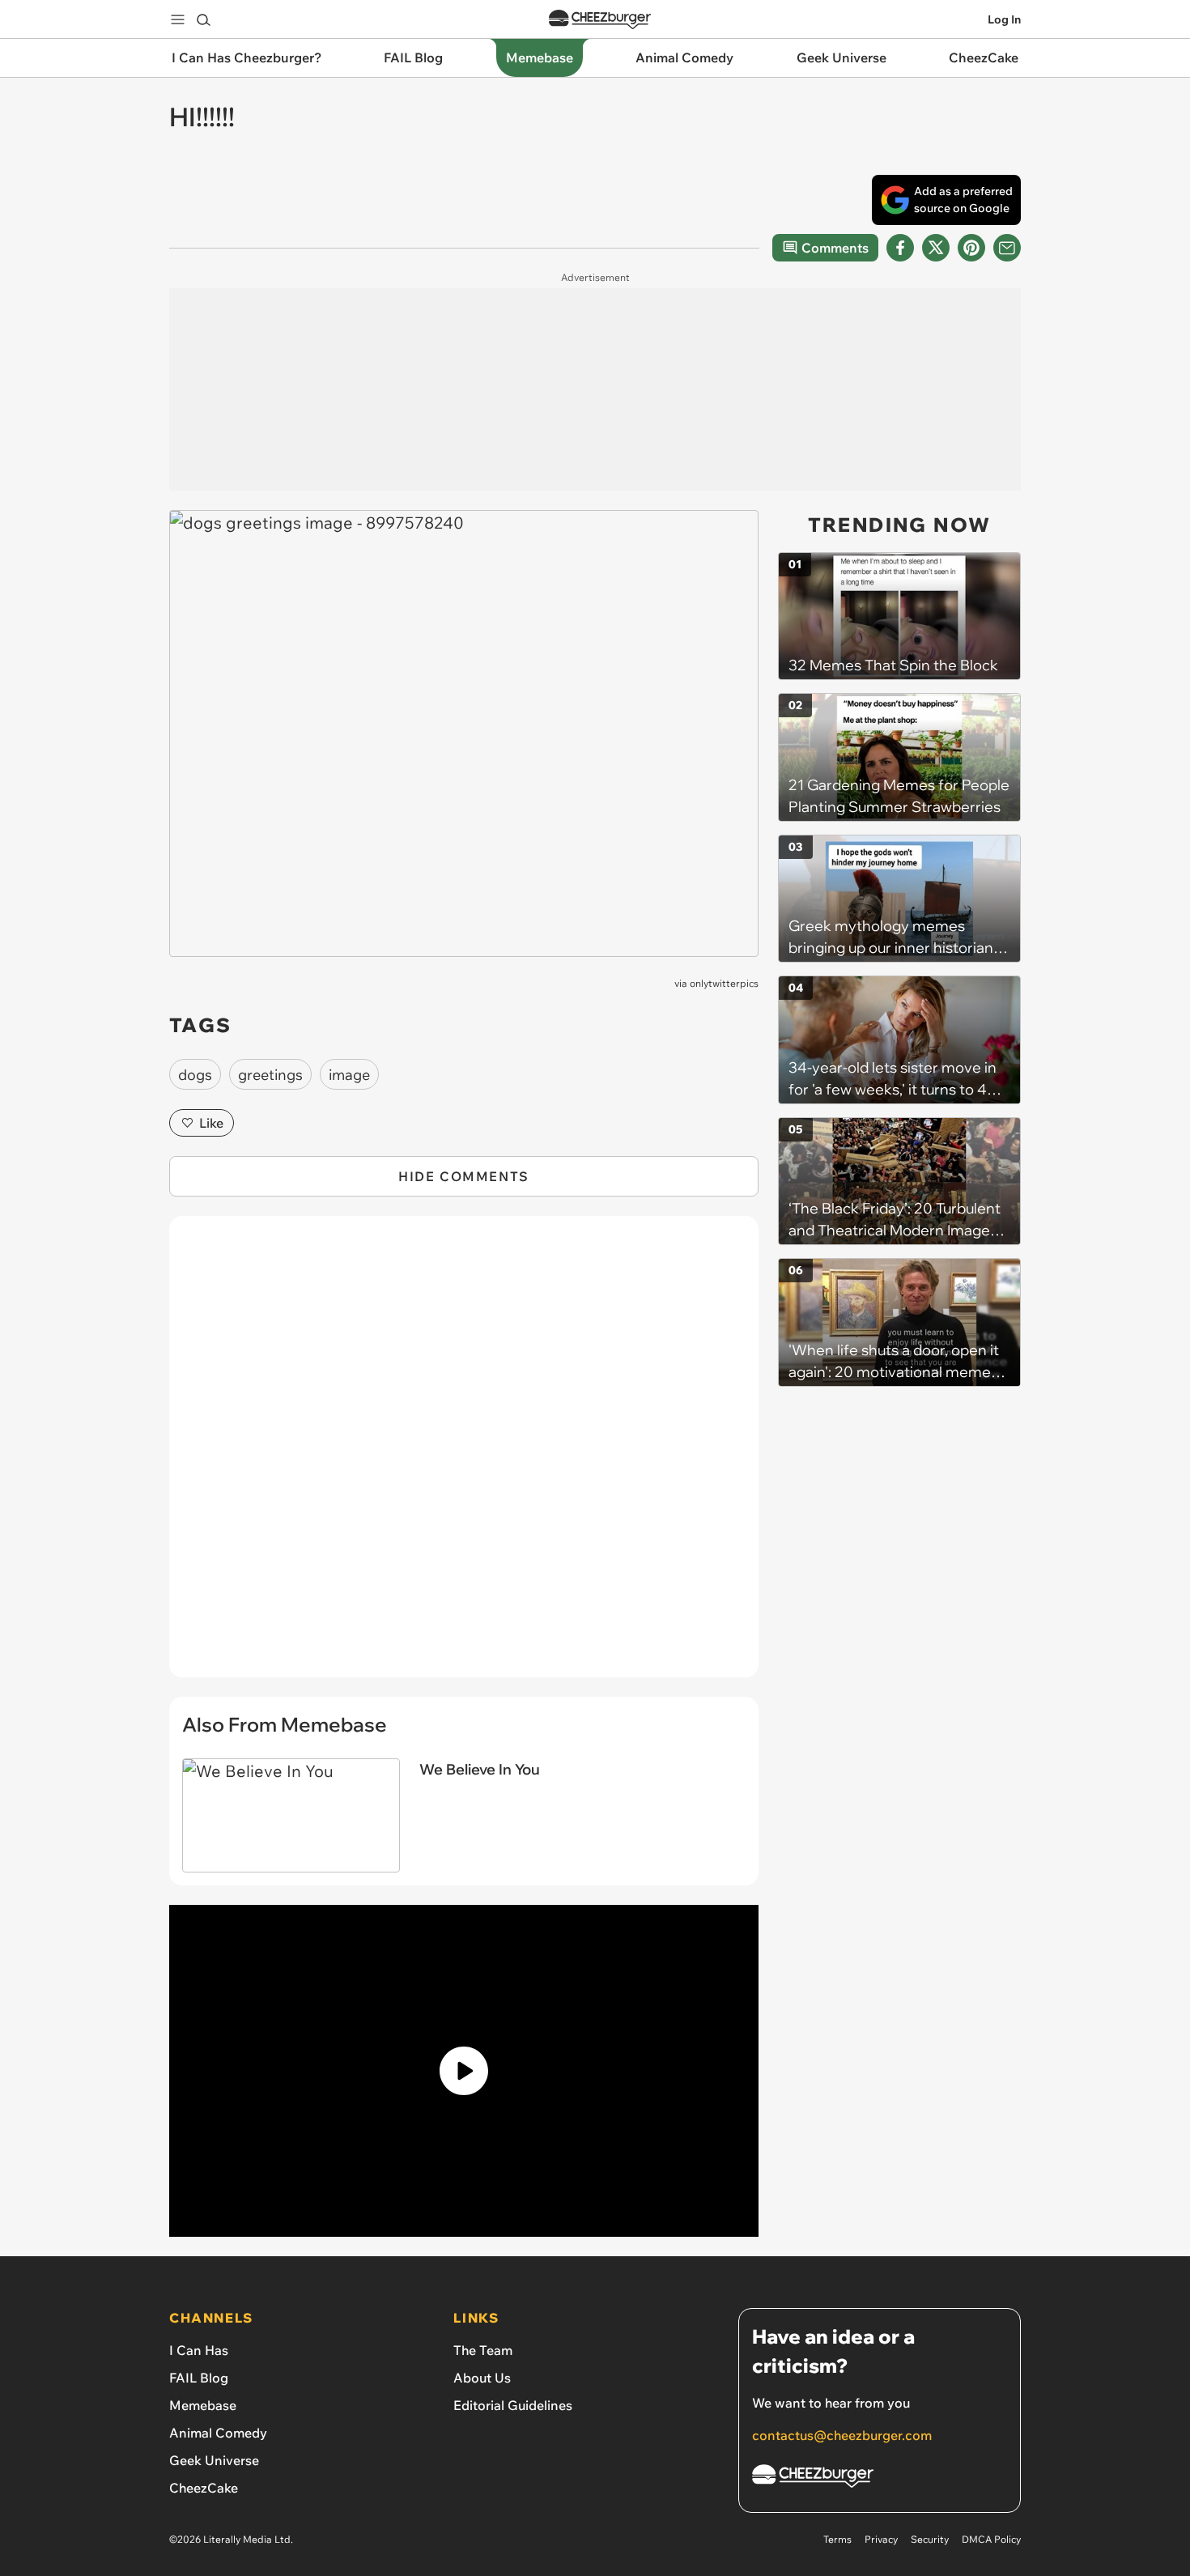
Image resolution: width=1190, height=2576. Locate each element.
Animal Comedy (218, 2433)
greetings (270, 1075)
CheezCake (204, 2488)
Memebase (203, 2405)
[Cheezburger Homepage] (600, 20)
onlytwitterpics (724, 983)
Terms (837, 2539)
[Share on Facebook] (900, 248)
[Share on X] (936, 248)
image (349, 1075)
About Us (482, 2378)
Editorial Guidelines (513, 2405)
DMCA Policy (991, 2539)
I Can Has (199, 2350)
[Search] (203, 19)
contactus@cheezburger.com (842, 2435)
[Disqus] (464, 1456)
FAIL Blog (199, 2378)
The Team (483, 2350)
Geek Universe (214, 2460)
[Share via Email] (1007, 248)
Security (930, 2539)
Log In (1004, 19)
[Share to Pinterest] (971, 248)
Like (211, 1123)
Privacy (881, 2539)
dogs (195, 1075)
